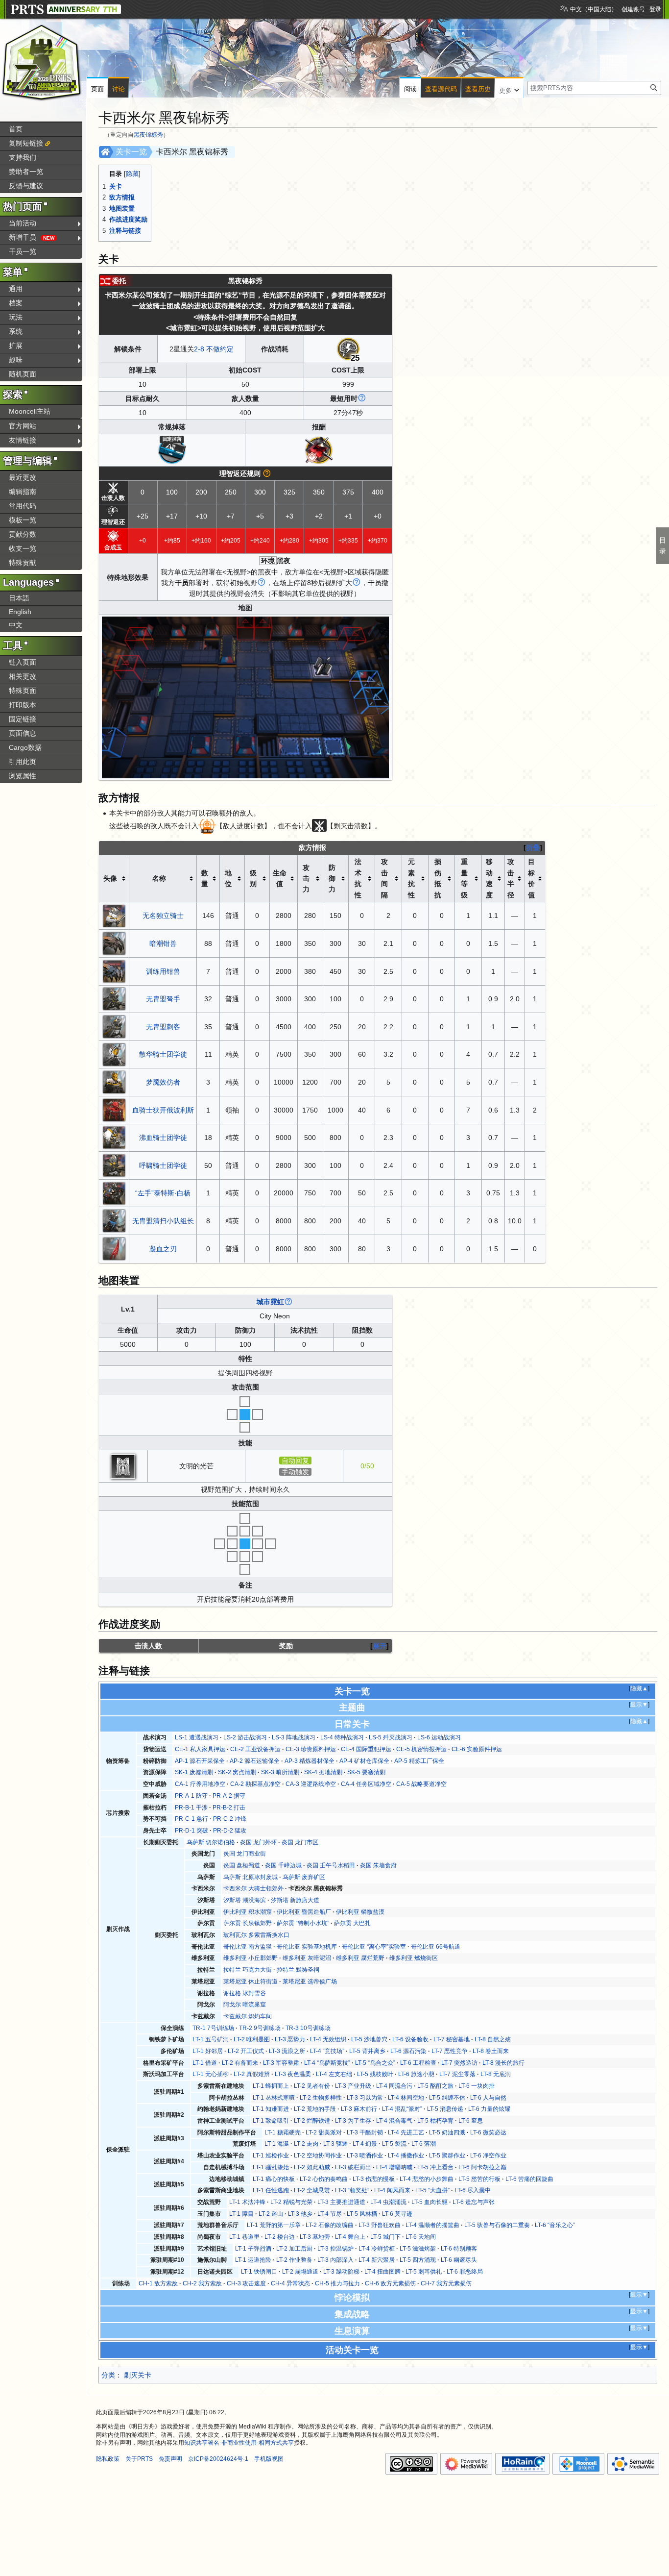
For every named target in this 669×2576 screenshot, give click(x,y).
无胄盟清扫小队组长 (163, 1221)
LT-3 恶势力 (290, 2039)
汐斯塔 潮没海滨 (245, 1900)
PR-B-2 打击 (229, 1808)
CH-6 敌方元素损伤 (390, 2283)
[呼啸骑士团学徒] (114, 1165)
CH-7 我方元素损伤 (446, 2283)
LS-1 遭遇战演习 (197, 1737)
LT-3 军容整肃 (281, 2063)
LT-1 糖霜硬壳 (283, 2132)
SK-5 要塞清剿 (366, 1772)
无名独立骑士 (163, 916)
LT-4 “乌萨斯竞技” (327, 2063)
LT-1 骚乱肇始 (271, 2167)
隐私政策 (108, 2459)
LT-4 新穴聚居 (377, 2260)
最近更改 (23, 477)
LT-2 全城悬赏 (312, 2190)
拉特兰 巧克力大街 (248, 1970)
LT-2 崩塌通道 (300, 2272)
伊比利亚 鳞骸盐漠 (360, 1912)
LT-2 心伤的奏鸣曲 (324, 2179)
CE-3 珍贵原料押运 (311, 1749)
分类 (108, 2375)
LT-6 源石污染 (408, 2051)
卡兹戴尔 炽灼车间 (248, 2016)
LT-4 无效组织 (328, 2039)
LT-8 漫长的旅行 (503, 2063)
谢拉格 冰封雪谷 (245, 1993)
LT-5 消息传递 (445, 2109)
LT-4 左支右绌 (334, 2074)
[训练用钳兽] (114, 970)
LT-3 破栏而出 (353, 2167)
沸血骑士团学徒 (163, 1138)
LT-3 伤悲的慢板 (374, 2179)
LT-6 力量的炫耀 (489, 2109)
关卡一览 (131, 152)
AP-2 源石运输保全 (255, 1761)
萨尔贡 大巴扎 (352, 1923)
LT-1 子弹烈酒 (253, 2249)
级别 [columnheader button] (253, 878)
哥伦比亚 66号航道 (436, 1947)
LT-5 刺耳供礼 (424, 2272)
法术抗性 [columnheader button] (358, 878)
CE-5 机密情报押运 (421, 1749)
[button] (509, 88)
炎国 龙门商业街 (245, 1854)
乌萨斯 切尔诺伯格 (211, 1842)
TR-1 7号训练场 (213, 2028)
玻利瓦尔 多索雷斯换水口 (256, 1935)
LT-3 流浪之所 (287, 2051)
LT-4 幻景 (365, 2144)
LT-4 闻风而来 (392, 2190)
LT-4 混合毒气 (394, 2121)
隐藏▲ (639, 1688)
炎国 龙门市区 (300, 1842)
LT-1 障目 (241, 2214)
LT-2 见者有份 (312, 2086)
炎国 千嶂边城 (283, 1865)
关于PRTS (139, 2459)
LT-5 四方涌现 (418, 2260)
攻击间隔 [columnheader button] (384, 878)
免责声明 (170, 2459)
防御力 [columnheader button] (332, 879)
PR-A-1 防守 (191, 1796)
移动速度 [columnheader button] (489, 878)
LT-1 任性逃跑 (271, 2190)
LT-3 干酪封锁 (365, 2132)
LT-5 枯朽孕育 (435, 2121)
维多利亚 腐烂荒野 (360, 1958)
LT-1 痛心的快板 (274, 2179)
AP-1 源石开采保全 (200, 1761)
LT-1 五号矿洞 (211, 2039)
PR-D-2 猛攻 (230, 1831)
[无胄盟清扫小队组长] (114, 1220)
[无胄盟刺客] (114, 1026)
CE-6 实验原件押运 (477, 1749)
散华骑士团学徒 (163, 1054)
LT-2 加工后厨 (294, 2249)
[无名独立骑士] (114, 915)
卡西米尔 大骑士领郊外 (253, 1888)
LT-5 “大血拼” (432, 2190)
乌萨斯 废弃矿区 (304, 1877)
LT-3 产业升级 (353, 2086)
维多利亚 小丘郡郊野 (251, 1958)
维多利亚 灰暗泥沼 (307, 1958)
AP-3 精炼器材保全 (310, 1761)
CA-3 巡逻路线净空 (311, 1784)
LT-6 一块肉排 (477, 2086)
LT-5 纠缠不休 (447, 2098)
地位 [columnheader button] (228, 878)
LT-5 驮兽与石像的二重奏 (497, 2225)
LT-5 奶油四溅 (447, 2132)
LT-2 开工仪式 (246, 2051)
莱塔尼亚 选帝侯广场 (310, 1982)
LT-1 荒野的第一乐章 (274, 2225)
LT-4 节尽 (330, 2214)
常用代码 (23, 506)
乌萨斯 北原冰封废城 (251, 1877)
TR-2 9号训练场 (260, 2028)
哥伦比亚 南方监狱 (248, 1947)
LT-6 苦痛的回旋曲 (529, 2179)
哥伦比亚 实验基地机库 (307, 1947)
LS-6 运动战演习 (439, 1737)
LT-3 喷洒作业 (365, 2155)
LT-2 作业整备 (294, 2260)
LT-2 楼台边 (280, 2237)
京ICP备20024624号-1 (218, 2459)
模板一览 (23, 520)
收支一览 (23, 548)
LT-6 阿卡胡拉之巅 (482, 2167)
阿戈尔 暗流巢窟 (245, 2005)
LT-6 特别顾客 (459, 2249)
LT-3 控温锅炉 (335, 2249)
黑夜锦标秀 (148, 135)
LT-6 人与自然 (488, 2098)
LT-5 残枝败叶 (375, 2074)
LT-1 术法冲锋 (247, 2202)
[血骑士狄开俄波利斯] (114, 1109)
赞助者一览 (26, 172)
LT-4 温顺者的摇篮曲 (432, 2225)
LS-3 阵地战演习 (294, 1737)
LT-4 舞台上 (350, 2237)
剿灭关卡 (138, 2375)
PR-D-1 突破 (191, 1831)
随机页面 (23, 374)
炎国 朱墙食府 (378, 1865)
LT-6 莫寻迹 (397, 2214)
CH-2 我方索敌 (202, 2283)
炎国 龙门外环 (258, 1842)
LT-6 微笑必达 (488, 2132)
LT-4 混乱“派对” (402, 2109)
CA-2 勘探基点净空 (255, 1784)
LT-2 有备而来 (240, 2063)
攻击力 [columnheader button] (306, 879)
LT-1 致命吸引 (271, 2121)
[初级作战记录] (172, 449)
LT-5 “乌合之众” (375, 2063)
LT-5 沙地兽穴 (369, 2039)
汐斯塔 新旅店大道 (295, 1900)
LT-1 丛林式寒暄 (274, 2098)
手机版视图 (269, 2459)
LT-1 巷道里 (244, 2237)
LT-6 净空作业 (488, 2155)
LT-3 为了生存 (353, 2121)
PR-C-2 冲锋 (230, 1819)
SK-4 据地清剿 (323, 1772)
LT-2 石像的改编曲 (330, 2225)
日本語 (19, 598)
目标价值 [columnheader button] (531, 878)
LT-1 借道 (205, 2063)
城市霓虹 (270, 1302)
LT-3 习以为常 (365, 2098)
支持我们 (23, 157)
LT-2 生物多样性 (321, 2098)
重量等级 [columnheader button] (464, 878)
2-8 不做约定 (214, 349)
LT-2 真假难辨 (252, 2074)
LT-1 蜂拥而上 (271, 2086)
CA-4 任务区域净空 (366, 1784)
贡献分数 (23, 534)
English (20, 612)
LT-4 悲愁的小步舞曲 (427, 2179)
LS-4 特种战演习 (342, 1737)
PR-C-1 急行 (191, 1819)
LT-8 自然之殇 (493, 2039)
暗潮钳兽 (163, 943)
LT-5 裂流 (394, 2144)
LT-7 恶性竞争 (450, 2051)
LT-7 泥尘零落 (457, 2074)
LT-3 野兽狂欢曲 (380, 2225)
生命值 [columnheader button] (280, 878)
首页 (16, 129)
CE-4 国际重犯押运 (366, 1749)
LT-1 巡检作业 (271, 2155)
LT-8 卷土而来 (491, 2051)
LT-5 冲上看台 (435, 2167)
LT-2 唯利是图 (252, 2039)
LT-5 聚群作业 (447, 2155)
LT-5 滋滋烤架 (418, 2249)
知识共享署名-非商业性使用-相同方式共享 (239, 2443)
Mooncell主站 (30, 411)
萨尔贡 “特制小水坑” (303, 1923)
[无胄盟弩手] (114, 998)
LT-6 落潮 (424, 2144)
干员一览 (23, 251)
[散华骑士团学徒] (114, 1054)
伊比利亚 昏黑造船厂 (304, 1912)
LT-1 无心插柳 (211, 2074)
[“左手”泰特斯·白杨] (114, 1192)
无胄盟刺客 (163, 1027)
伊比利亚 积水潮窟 (248, 1912)
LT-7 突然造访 (459, 2063)
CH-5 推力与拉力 (337, 2283)
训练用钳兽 (163, 971)
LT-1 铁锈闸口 (259, 2272)
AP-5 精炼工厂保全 (419, 1761)
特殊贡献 (23, 563)
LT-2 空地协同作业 (318, 2155)
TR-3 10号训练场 (308, 2028)
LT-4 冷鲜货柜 (377, 2249)
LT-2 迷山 (271, 2214)
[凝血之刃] (114, 1248)
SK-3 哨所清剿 (280, 1772)
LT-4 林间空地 (406, 2098)
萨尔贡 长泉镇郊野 (248, 1923)
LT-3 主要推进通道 (341, 2202)
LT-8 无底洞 (496, 2074)
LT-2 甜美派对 (324, 2132)
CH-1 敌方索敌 (158, 2283)
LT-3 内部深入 (335, 2260)
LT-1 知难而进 (271, 2109)
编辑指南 (23, 492)
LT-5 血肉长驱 (430, 2202)
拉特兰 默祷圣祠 (298, 1970)
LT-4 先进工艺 (406, 2132)
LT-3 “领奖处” (352, 2190)
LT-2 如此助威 (312, 2167)
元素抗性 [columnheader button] (411, 878)
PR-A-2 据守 (229, 1796)
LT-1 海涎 (277, 2144)
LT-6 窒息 (471, 2121)
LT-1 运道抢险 (253, 2260)
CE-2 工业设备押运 (255, 1749)
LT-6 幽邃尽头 (459, 2260)
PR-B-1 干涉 (191, 1808)
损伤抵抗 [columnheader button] (438, 878)
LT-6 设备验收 (410, 2039)
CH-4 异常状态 (290, 2283)
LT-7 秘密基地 (452, 2039)
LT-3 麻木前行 (359, 2109)
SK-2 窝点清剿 (237, 1772)
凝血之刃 (163, 1249)
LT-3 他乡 (300, 2214)
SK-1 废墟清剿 (194, 1772)
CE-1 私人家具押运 (200, 1749)
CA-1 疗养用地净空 (200, 1784)
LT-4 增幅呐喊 (394, 2167)
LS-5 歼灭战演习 (391, 1737)
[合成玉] (319, 449)
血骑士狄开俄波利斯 (163, 1110)
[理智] (348, 348)
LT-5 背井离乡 (367, 2051)
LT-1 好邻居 (208, 2051)
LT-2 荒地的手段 (315, 2109)
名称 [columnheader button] (159, 878)
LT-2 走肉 (306, 2144)
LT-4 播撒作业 (406, 2155)
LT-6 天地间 (421, 2237)
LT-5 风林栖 (362, 2214)
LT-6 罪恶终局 (465, 2272)
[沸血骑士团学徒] (114, 1137)
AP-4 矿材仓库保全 (364, 1761)
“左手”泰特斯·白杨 (163, 1193)
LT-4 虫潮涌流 (388, 2202)
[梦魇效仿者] (114, 1082)
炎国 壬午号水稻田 (331, 1865)
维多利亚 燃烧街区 (414, 1958)
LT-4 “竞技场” (327, 2051)
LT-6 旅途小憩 (416, 2074)
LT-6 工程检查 (418, 2063)
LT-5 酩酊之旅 (435, 2086)
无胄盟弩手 (163, 999)
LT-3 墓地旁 (315, 2237)
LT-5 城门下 (385, 2237)
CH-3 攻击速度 (246, 2283)
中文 (16, 625)
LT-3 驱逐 (335, 2144)
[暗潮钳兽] (114, 943)
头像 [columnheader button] (110, 878)
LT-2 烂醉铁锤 (312, 2121)
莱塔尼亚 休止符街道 (251, 1982)
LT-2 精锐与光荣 (291, 2202)
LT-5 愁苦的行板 (479, 2179)
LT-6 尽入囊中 (473, 2190)
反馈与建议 (26, 186)
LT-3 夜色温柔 (293, 2074)
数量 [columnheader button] (205, 878)
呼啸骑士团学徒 (163, 1165)
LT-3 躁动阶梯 (341, 2272)
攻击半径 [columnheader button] (511, 878)
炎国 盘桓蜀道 (242, 1865)
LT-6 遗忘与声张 (474, 2202)
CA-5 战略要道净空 (421, 1784)
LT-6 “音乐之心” (555, 2225)
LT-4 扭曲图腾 (382, 2272)
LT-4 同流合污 (394, 2086)
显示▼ (639, 1705)
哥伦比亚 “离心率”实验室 (374, 1947)
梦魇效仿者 (163, 1082)
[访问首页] (42, 63)
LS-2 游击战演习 (245, 1737)
